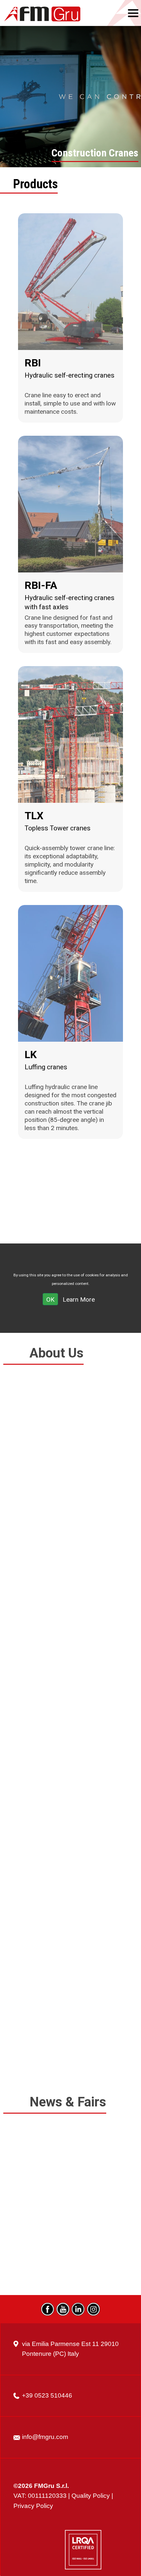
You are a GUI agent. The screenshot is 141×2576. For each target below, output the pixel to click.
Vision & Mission (36, 2003)
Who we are (25, 1490)
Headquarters (29, 1667)
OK (50, 1300)
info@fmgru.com (45, 2437)
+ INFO (15, 1544)
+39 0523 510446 (47, 2395)
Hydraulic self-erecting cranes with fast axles (70, 596)
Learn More (79, 1300)
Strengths (22, 1826)
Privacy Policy (33, 2506)
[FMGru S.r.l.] (42, 14)
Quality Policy (91, 2496)
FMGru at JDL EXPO (41, 2239)
